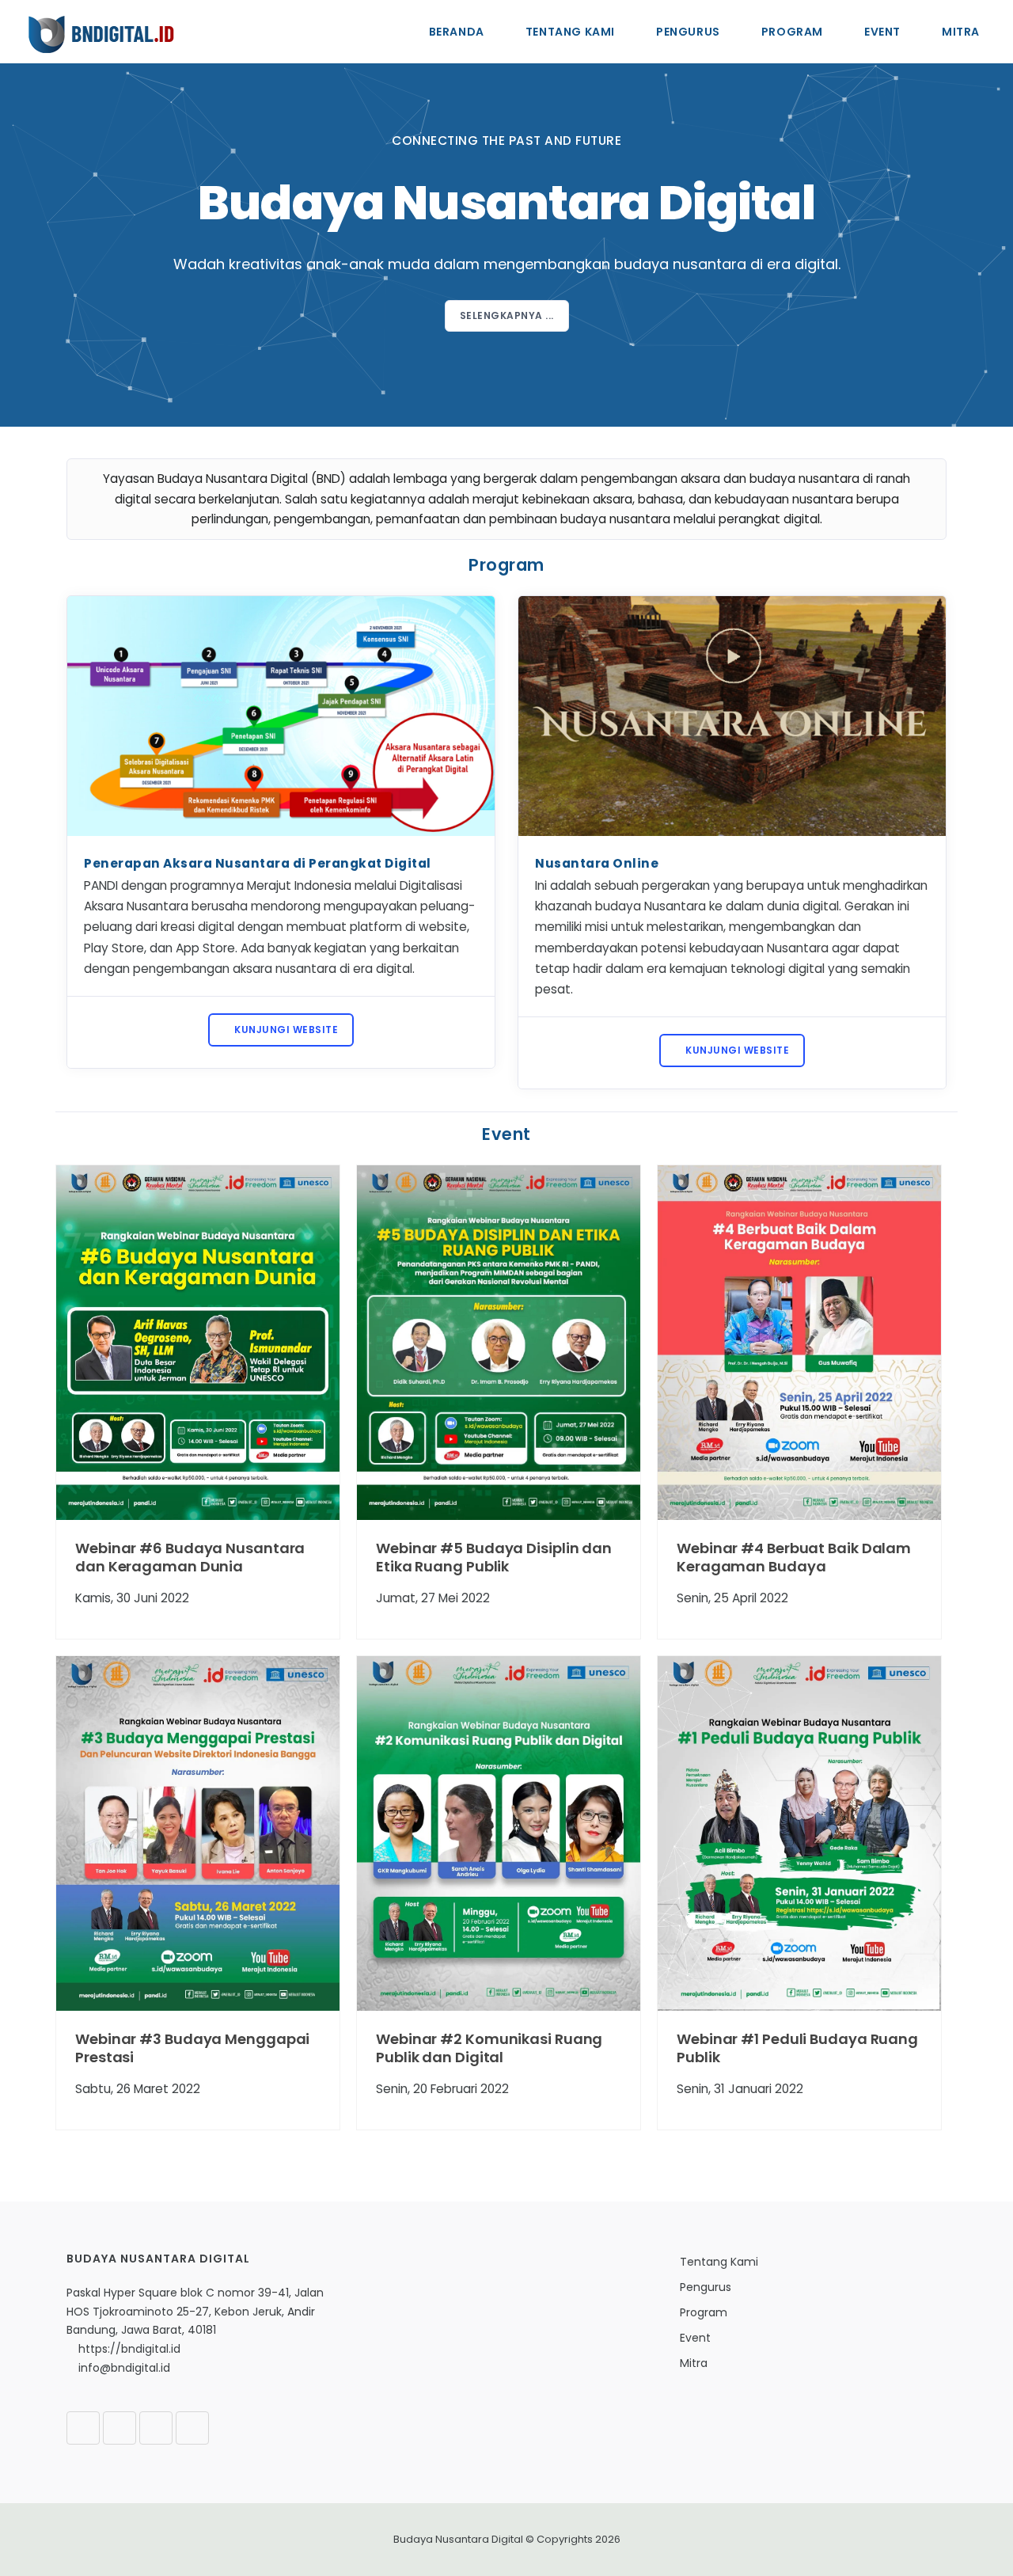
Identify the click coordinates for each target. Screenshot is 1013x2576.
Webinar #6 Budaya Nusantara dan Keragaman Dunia (190, 1557)
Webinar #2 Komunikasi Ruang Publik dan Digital (489, 2048)
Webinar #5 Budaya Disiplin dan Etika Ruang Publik (494, 1557)
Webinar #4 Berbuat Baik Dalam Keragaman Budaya (794, 1557)
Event (882, 32)
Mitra (961, 32)
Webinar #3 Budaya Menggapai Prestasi (192, 2048)
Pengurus (688, 32)
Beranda (457, 32)
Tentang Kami (570, 32)
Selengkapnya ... (507, 315)
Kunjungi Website (285, 1030)
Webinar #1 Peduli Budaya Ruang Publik (797, 2048)
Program (792, 32)
